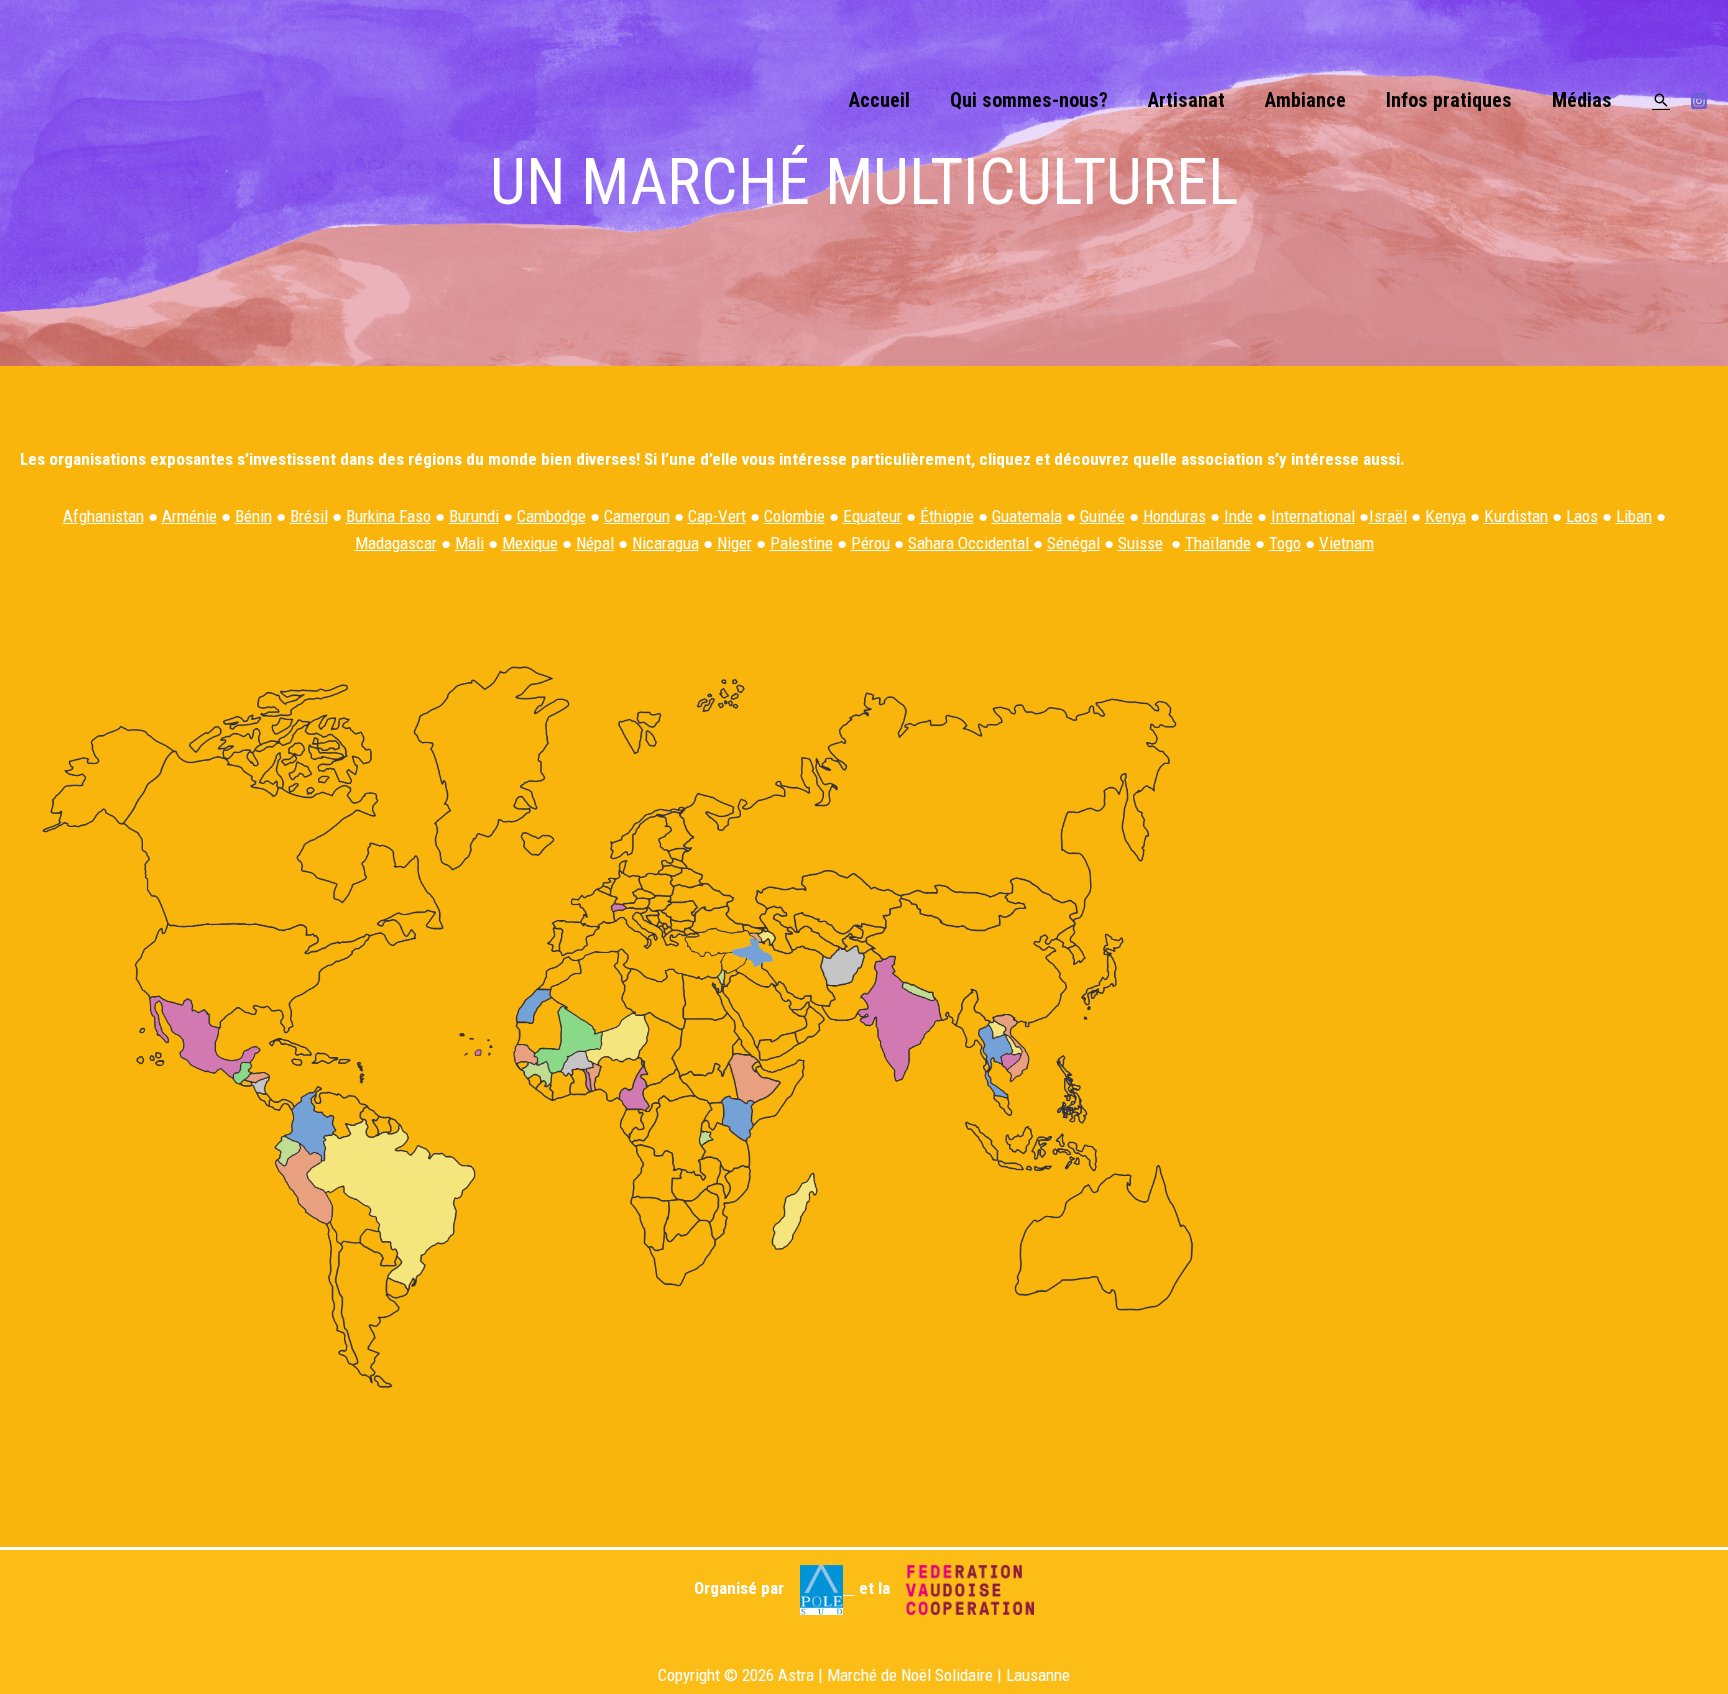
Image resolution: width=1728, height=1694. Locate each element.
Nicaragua (665, 543)
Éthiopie (947, 516)
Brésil (309, 516)
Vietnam (1346, 543)
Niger (734, 543)
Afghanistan (103, 516)
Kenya (1445, 516)
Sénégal (1073, 543)
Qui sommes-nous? (1029, 100)
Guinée (1102, 516)
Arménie (189, 516)
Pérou (870, 543)
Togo (1285, 543)
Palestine (801, 543)
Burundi (474, 516)
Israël (1388, 516)
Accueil (879, 100)
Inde (1238, 516)
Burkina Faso (388, 516)
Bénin (253, 516)
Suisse (1140, 543)
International (1313, 516)
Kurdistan (1516, 516)
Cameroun (637, 516)
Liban (1634, 516)
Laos (1582, 516)
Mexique (530, 543)
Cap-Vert (717, 516)
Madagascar (396, 543)
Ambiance (1305, 100)
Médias (1582, 100)
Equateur (872, 516)
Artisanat (1186, 100)
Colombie (794, 516)
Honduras (1174, 516)
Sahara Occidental (970, 543)
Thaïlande (1218, 543)
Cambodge (551, 516)
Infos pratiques (1449, 100)
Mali (469, 543)
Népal (595, 543)
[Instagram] (1699, 101)
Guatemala (1027, 516)
